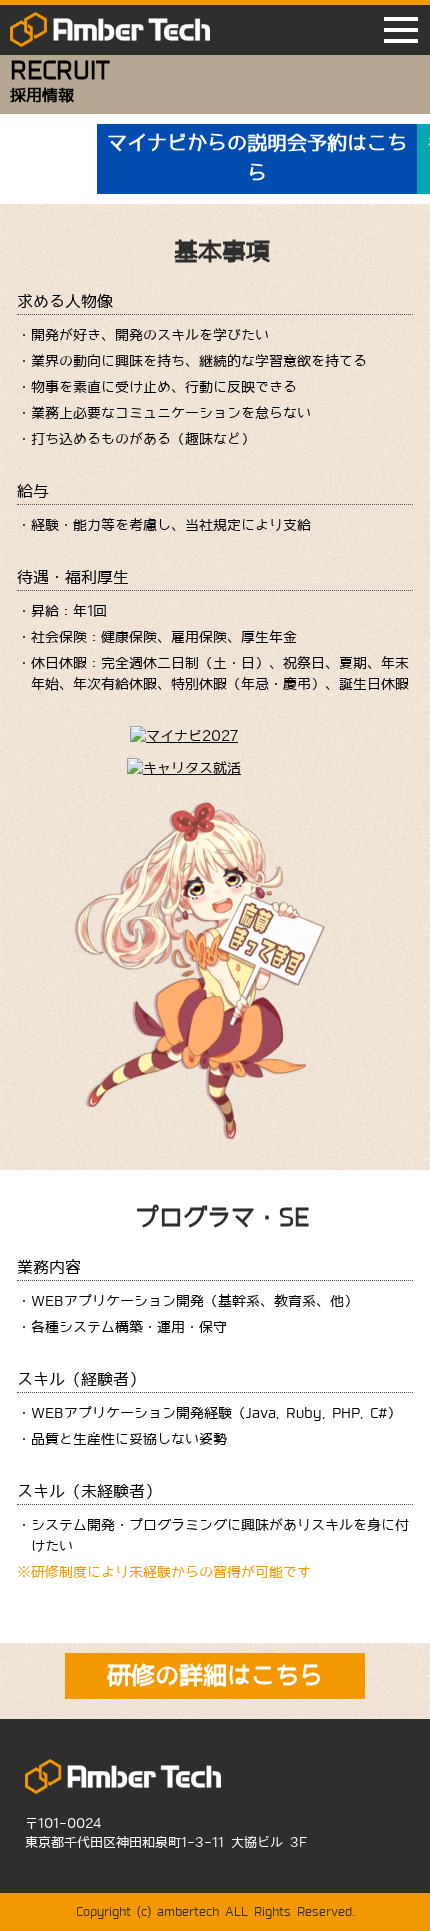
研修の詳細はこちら (215, 1675)
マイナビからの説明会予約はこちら (257, 158)
